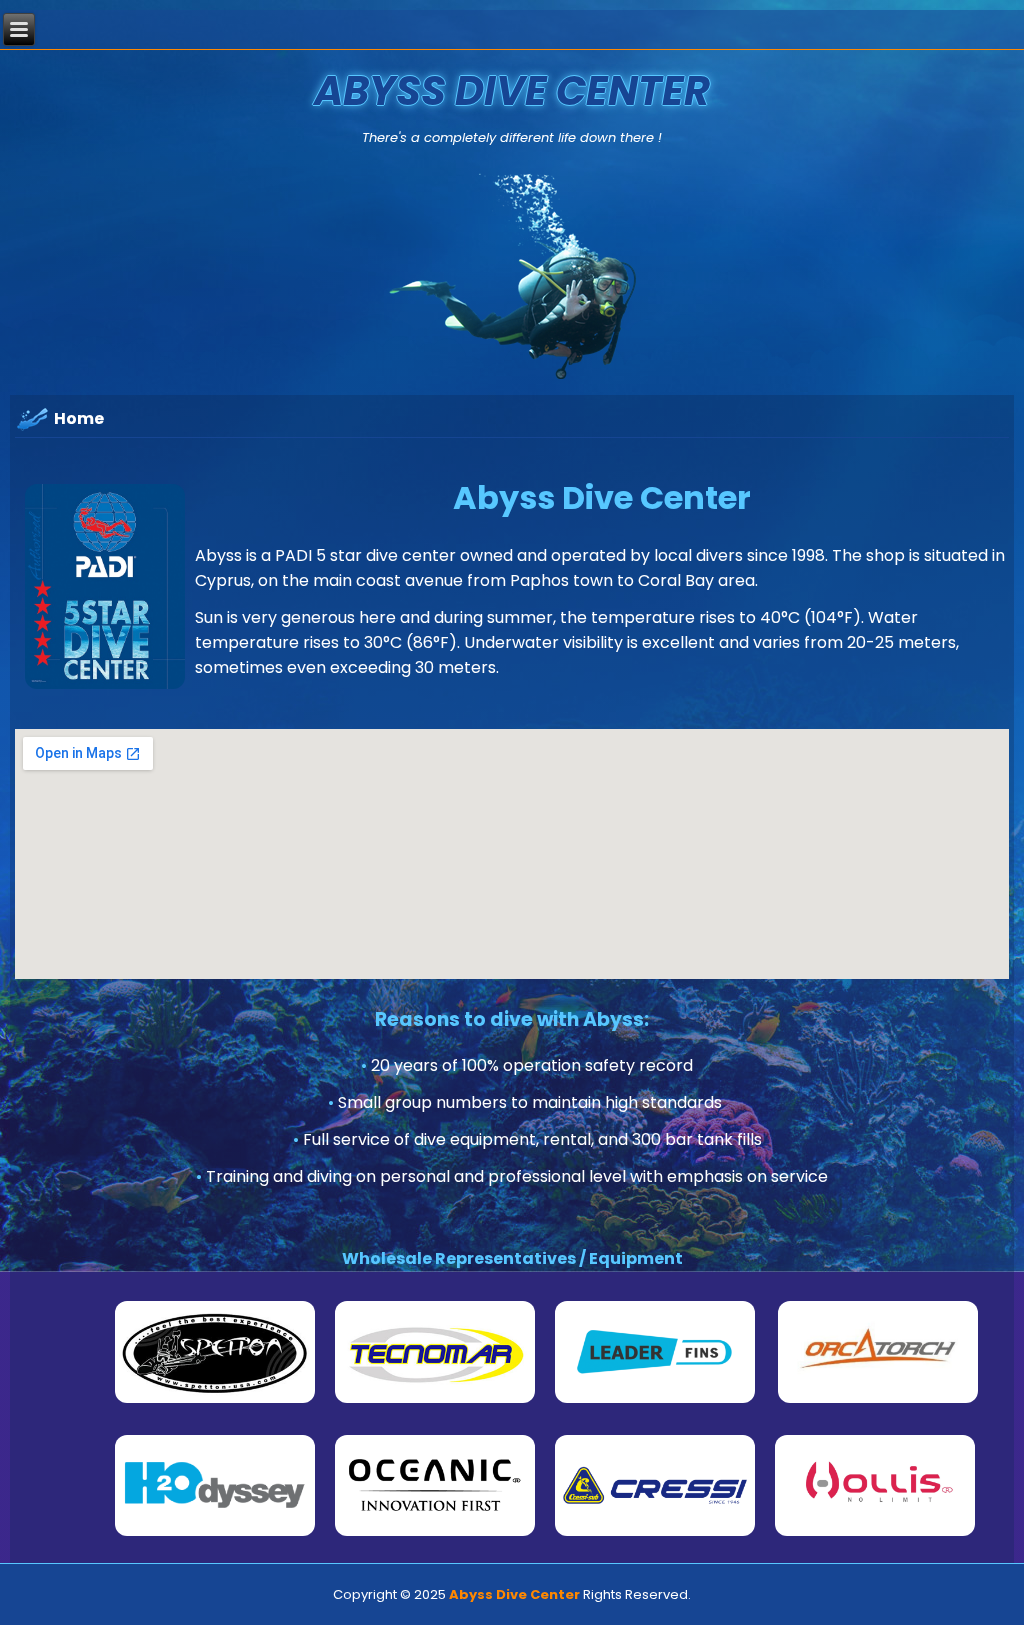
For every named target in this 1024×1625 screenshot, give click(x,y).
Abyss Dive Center (512, 91)
